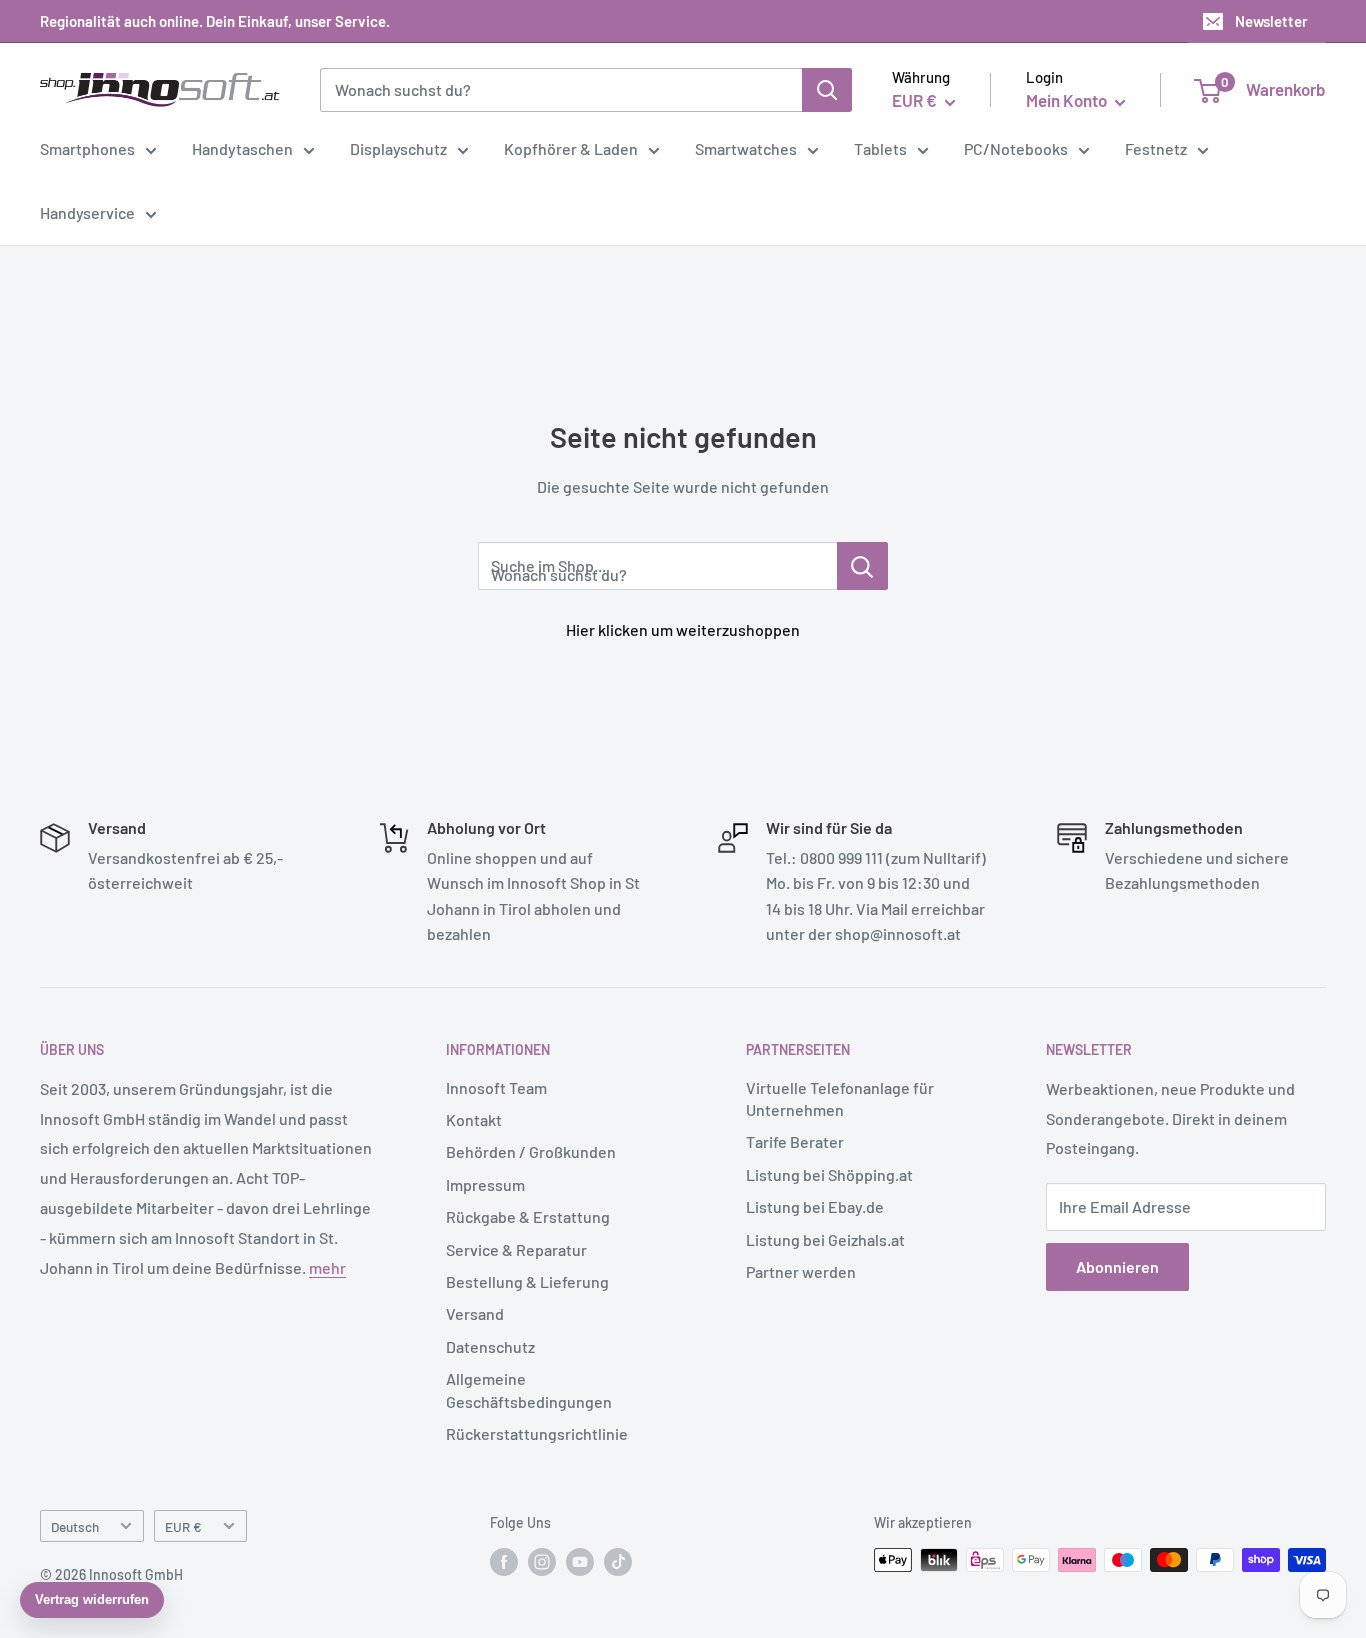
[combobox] (561, 90)
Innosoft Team (496, 1087)
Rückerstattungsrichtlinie (537, 1433)
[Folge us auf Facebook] (504, 1562)
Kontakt (474, 1119)
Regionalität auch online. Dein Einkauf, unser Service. (215, 21)
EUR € (183, 1526)
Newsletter (1271, 21)
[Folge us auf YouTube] (580, 1562)
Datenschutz (490, 1346)
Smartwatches (746, 148)
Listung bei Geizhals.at (825, 1239)
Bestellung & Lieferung (527, 1281)
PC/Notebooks (1016, 148)
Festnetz (1156, 148)
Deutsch (75, 1526)
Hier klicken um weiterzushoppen (683, 629)
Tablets (880, 148)
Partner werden (801, 1271)
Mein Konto (1068, 100)
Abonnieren (1117, 1266)
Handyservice (87, 212)
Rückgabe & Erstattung (528, 1216)
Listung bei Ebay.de (815, 1206)
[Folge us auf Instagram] (542, 1562)
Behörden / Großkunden (531, 1151)
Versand (475, 1313)
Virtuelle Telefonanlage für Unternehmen (840, 1098)
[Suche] (827, 90)
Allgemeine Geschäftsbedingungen (529, 1389)
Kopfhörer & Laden (571, 148)
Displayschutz (398, 148)
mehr (327, 1267)
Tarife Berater (795, 1141)
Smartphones (87, 148)
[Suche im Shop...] (862, 566)
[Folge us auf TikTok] (618, 1562)
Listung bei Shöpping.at (829, 1174)
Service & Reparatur (516, 1249)
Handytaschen (242, 148)
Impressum (485, 1184)
